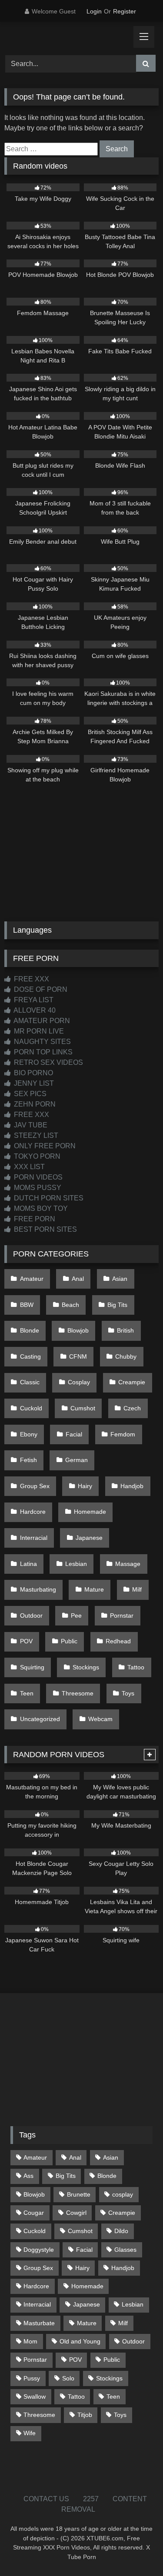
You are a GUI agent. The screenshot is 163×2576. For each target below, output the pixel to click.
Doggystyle (39, 2250)
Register (125, 11)
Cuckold (31, 1408)
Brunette (79, 2194)
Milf (137, 1589)
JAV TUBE (30, 1125)
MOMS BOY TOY (40, 1208)
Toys (128, 1693)
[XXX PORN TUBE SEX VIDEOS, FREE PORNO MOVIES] (67, 37)
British (125, 1330)
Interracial (34, 1538)
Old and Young (80, 2341)
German (77, 1460)
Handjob (132, 1486)
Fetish (28, 1460)
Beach (70, 1305)
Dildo (121, 2231)
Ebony (29, 1434)
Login (94, 11)
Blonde (30, 1330)
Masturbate (39, 2323)
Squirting (32, 1667)
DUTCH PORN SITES (48, 1198)
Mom (30, 2341)
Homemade (90, 1512)
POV (26, 1641)
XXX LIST (28, 1167)
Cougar (34, 2213)
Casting (30, 1356)
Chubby (126, 1356)
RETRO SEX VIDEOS (48, 1062)
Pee (76, 1615)
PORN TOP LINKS (42, 1052)
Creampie (132, 1382)
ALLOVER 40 (34, 1010)
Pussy (32, 2378)
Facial (74, 1434)
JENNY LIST (33, 1083)
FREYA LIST (33, 1000)
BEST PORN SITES (45, 1229)
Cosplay (79, 1382)
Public (69, 1641)
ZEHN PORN (34, 1104)
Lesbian (76, 1564)
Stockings (86, 1667)
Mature (94, 1589)
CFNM (78, 1356)
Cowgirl (76, 2213)
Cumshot (83, 1408)
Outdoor (31, 1615)
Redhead (118, 1641)
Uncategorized (40, 1719)
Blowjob (78, 1330)
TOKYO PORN (36, 1156)
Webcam (100, 1719)
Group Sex (35, 1486)
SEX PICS (29, 1094)
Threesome (78, 1693)
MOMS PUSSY (37, 1188)
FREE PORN (34, 1219)
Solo (68, 2378)
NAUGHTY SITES (42, 1042)
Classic (30, 1382)
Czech (132, 1408)
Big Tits (117, 1305)
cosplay (123, 2194)
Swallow (35, 2397)
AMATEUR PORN (41, 1021)
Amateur (32, 1279)
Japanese (89, 1538)
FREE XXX (31, 979)
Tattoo (136, 1667)
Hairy (85, 1486)
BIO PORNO (33, 1073)
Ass (28, 2176)
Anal (78, 1279)
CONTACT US (46, 2499)
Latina (28, 1564)
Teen (27, 1693)
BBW (27, 1305)
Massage (128, 1564)
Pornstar (122, 1615)
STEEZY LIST (35, 1135)
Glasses (125, 2250)
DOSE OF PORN (40, 989)
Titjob (85, 2415)
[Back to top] (136, 2550)
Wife (30, 2433)
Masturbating (38, 1589)
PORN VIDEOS (37, 1177)
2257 (91, 2499)
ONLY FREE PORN (44, 1146)
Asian (120, 1279)
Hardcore (33, 1512)
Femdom (123, 1434)
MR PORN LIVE (38, 1031)
